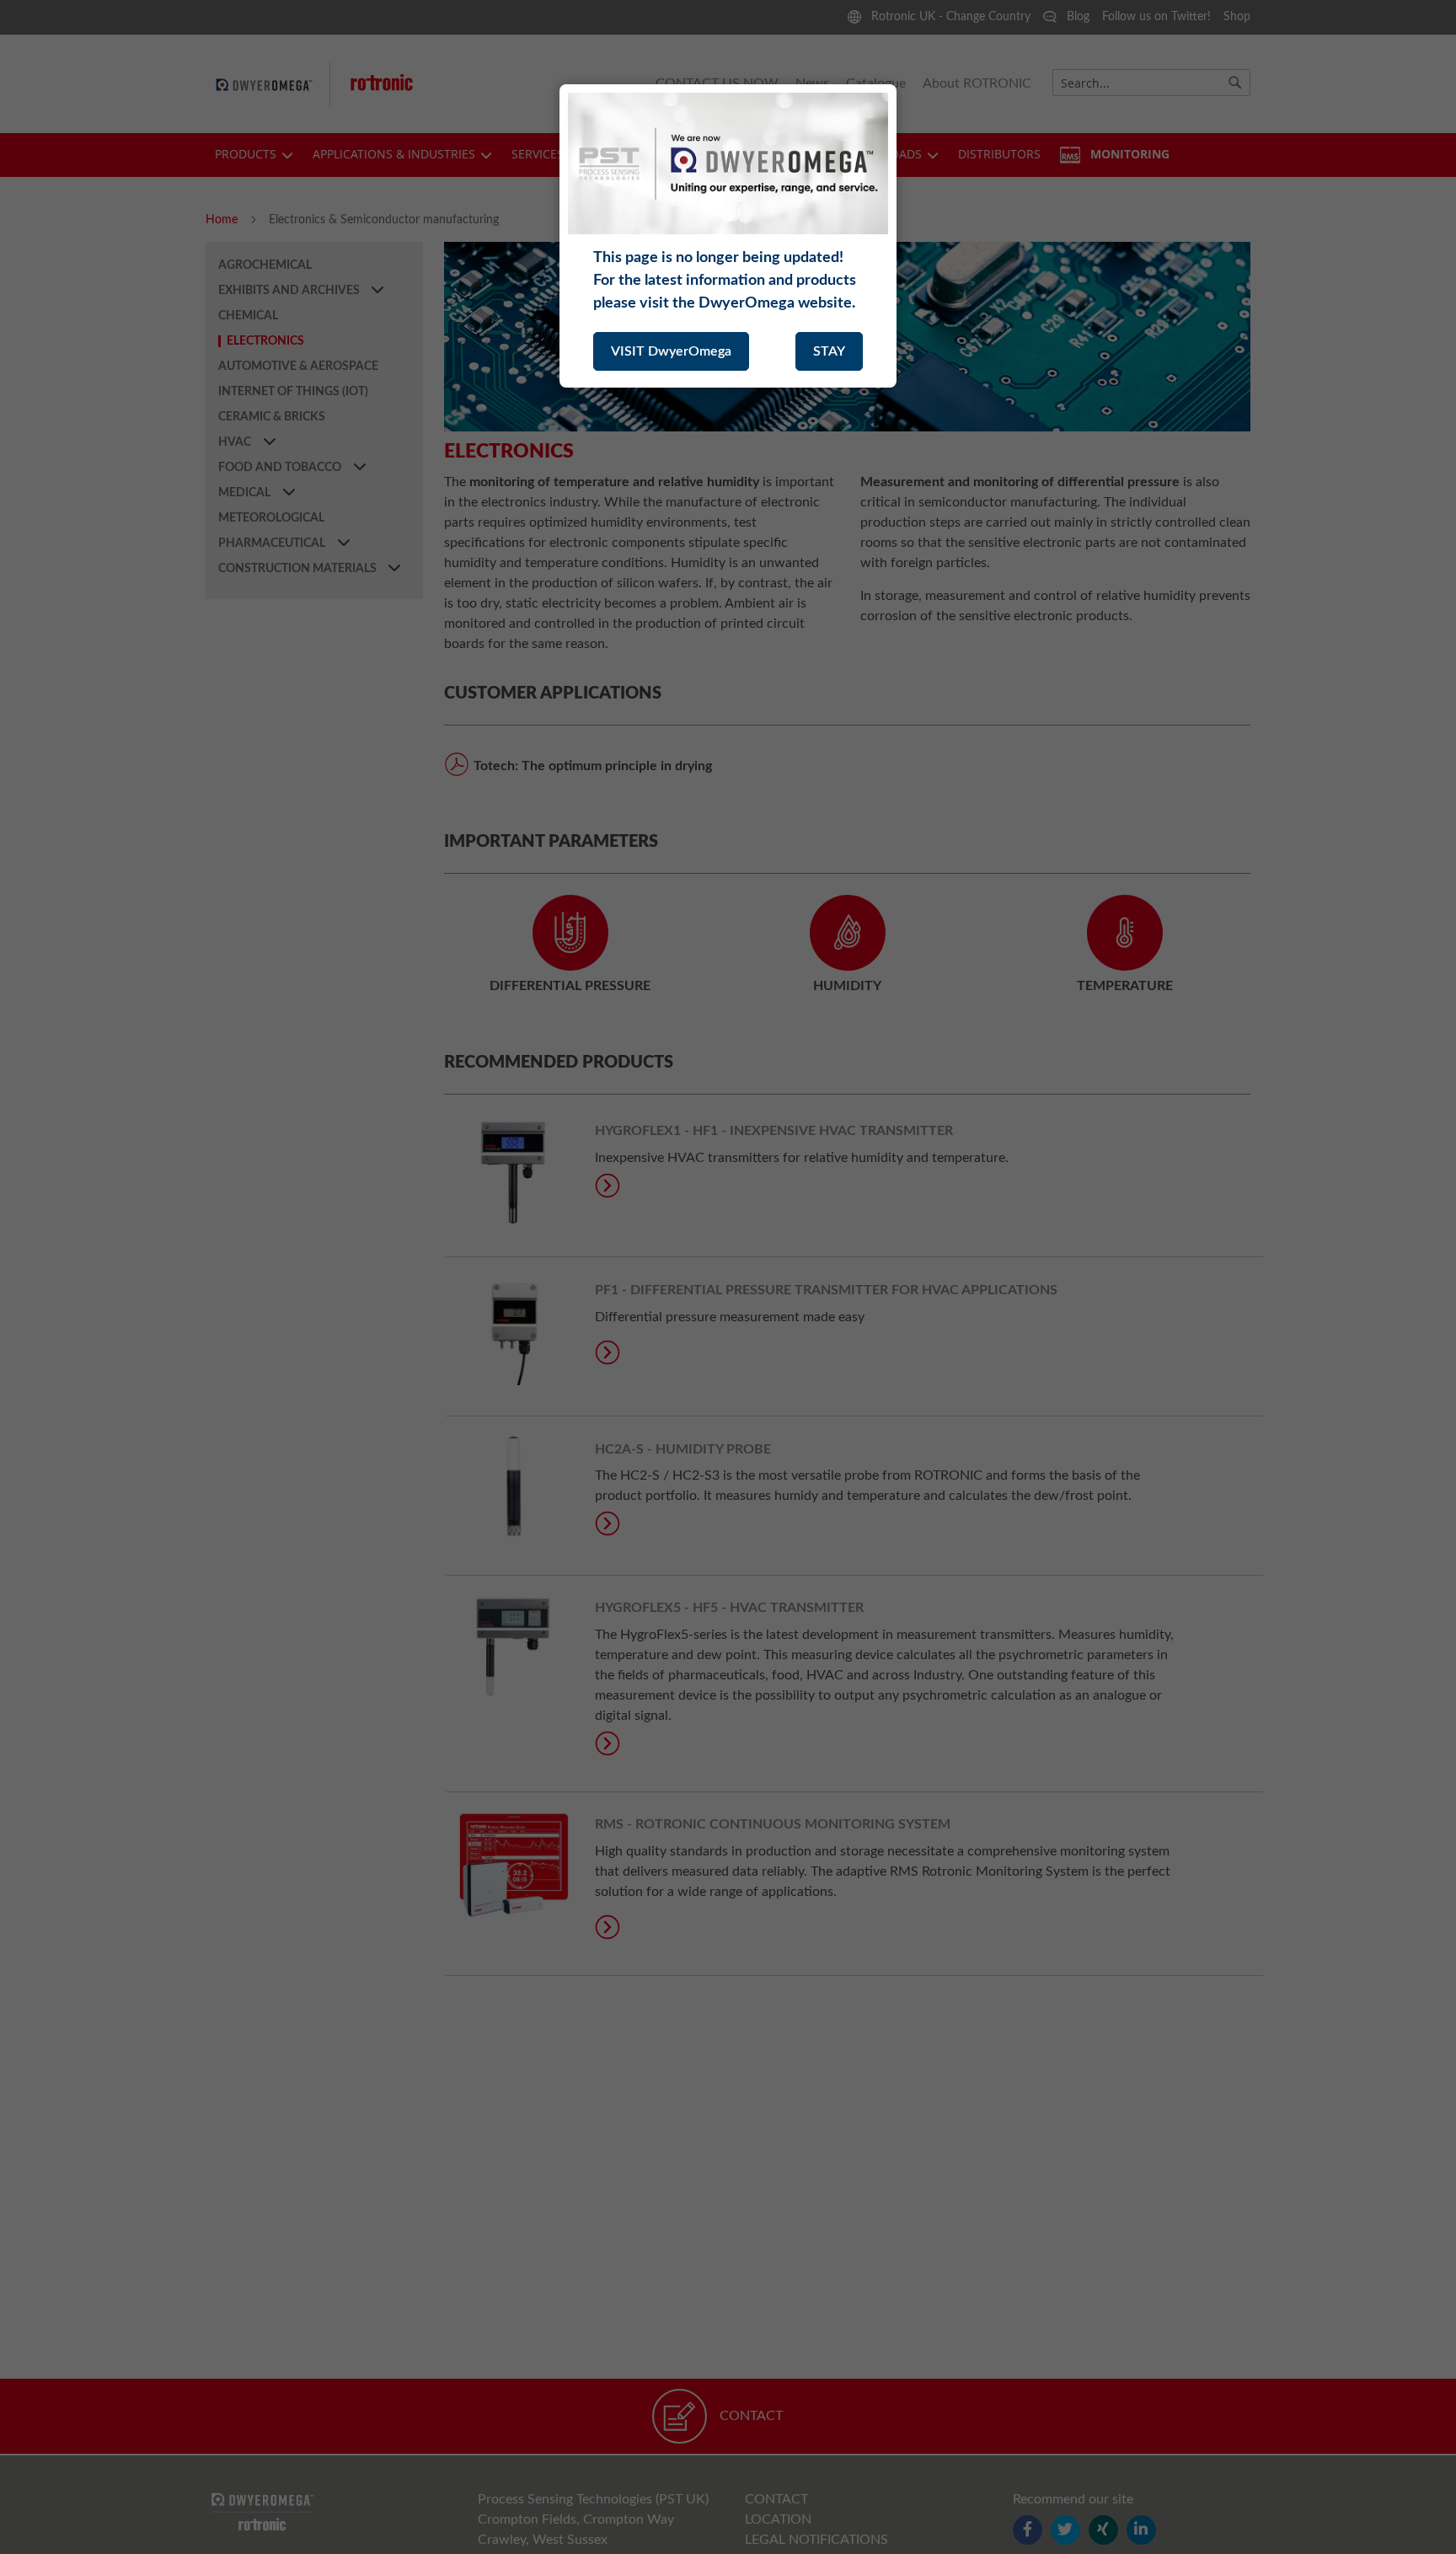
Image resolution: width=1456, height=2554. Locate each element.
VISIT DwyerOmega (671, 351)
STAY (829, 351)
